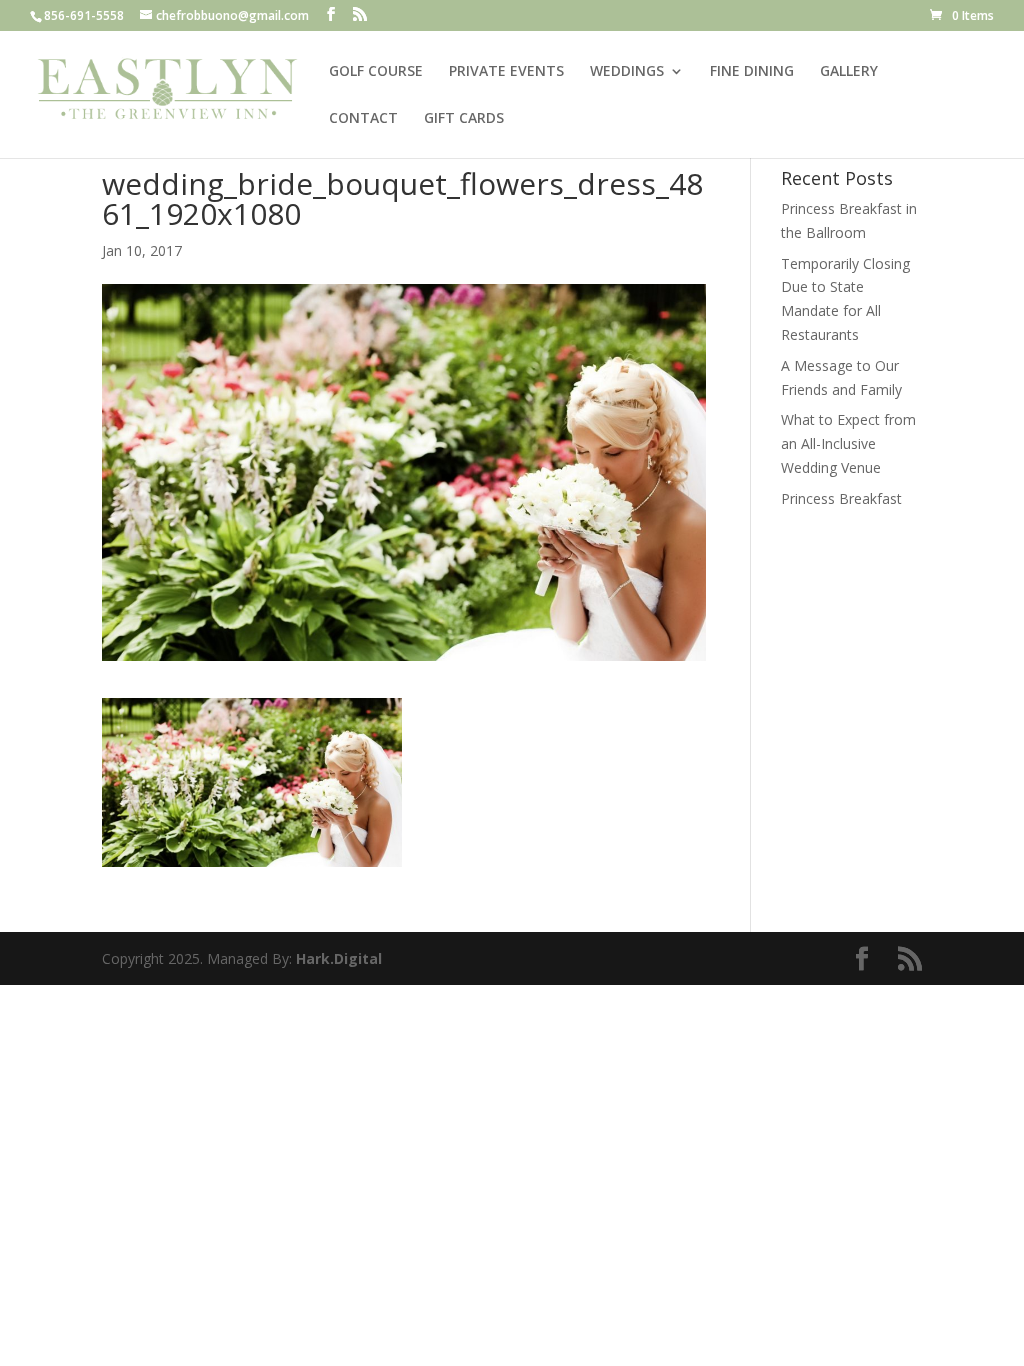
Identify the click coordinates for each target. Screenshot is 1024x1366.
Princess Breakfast (841, 498)
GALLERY (849, 72)
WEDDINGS (627, 72)
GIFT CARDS (464, 119)
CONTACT (363, 119)
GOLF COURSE (376, 72)
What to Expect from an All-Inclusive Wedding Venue (848, 443)
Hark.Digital (339, 958)
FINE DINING (752, 72)
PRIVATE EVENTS (506, 72)
